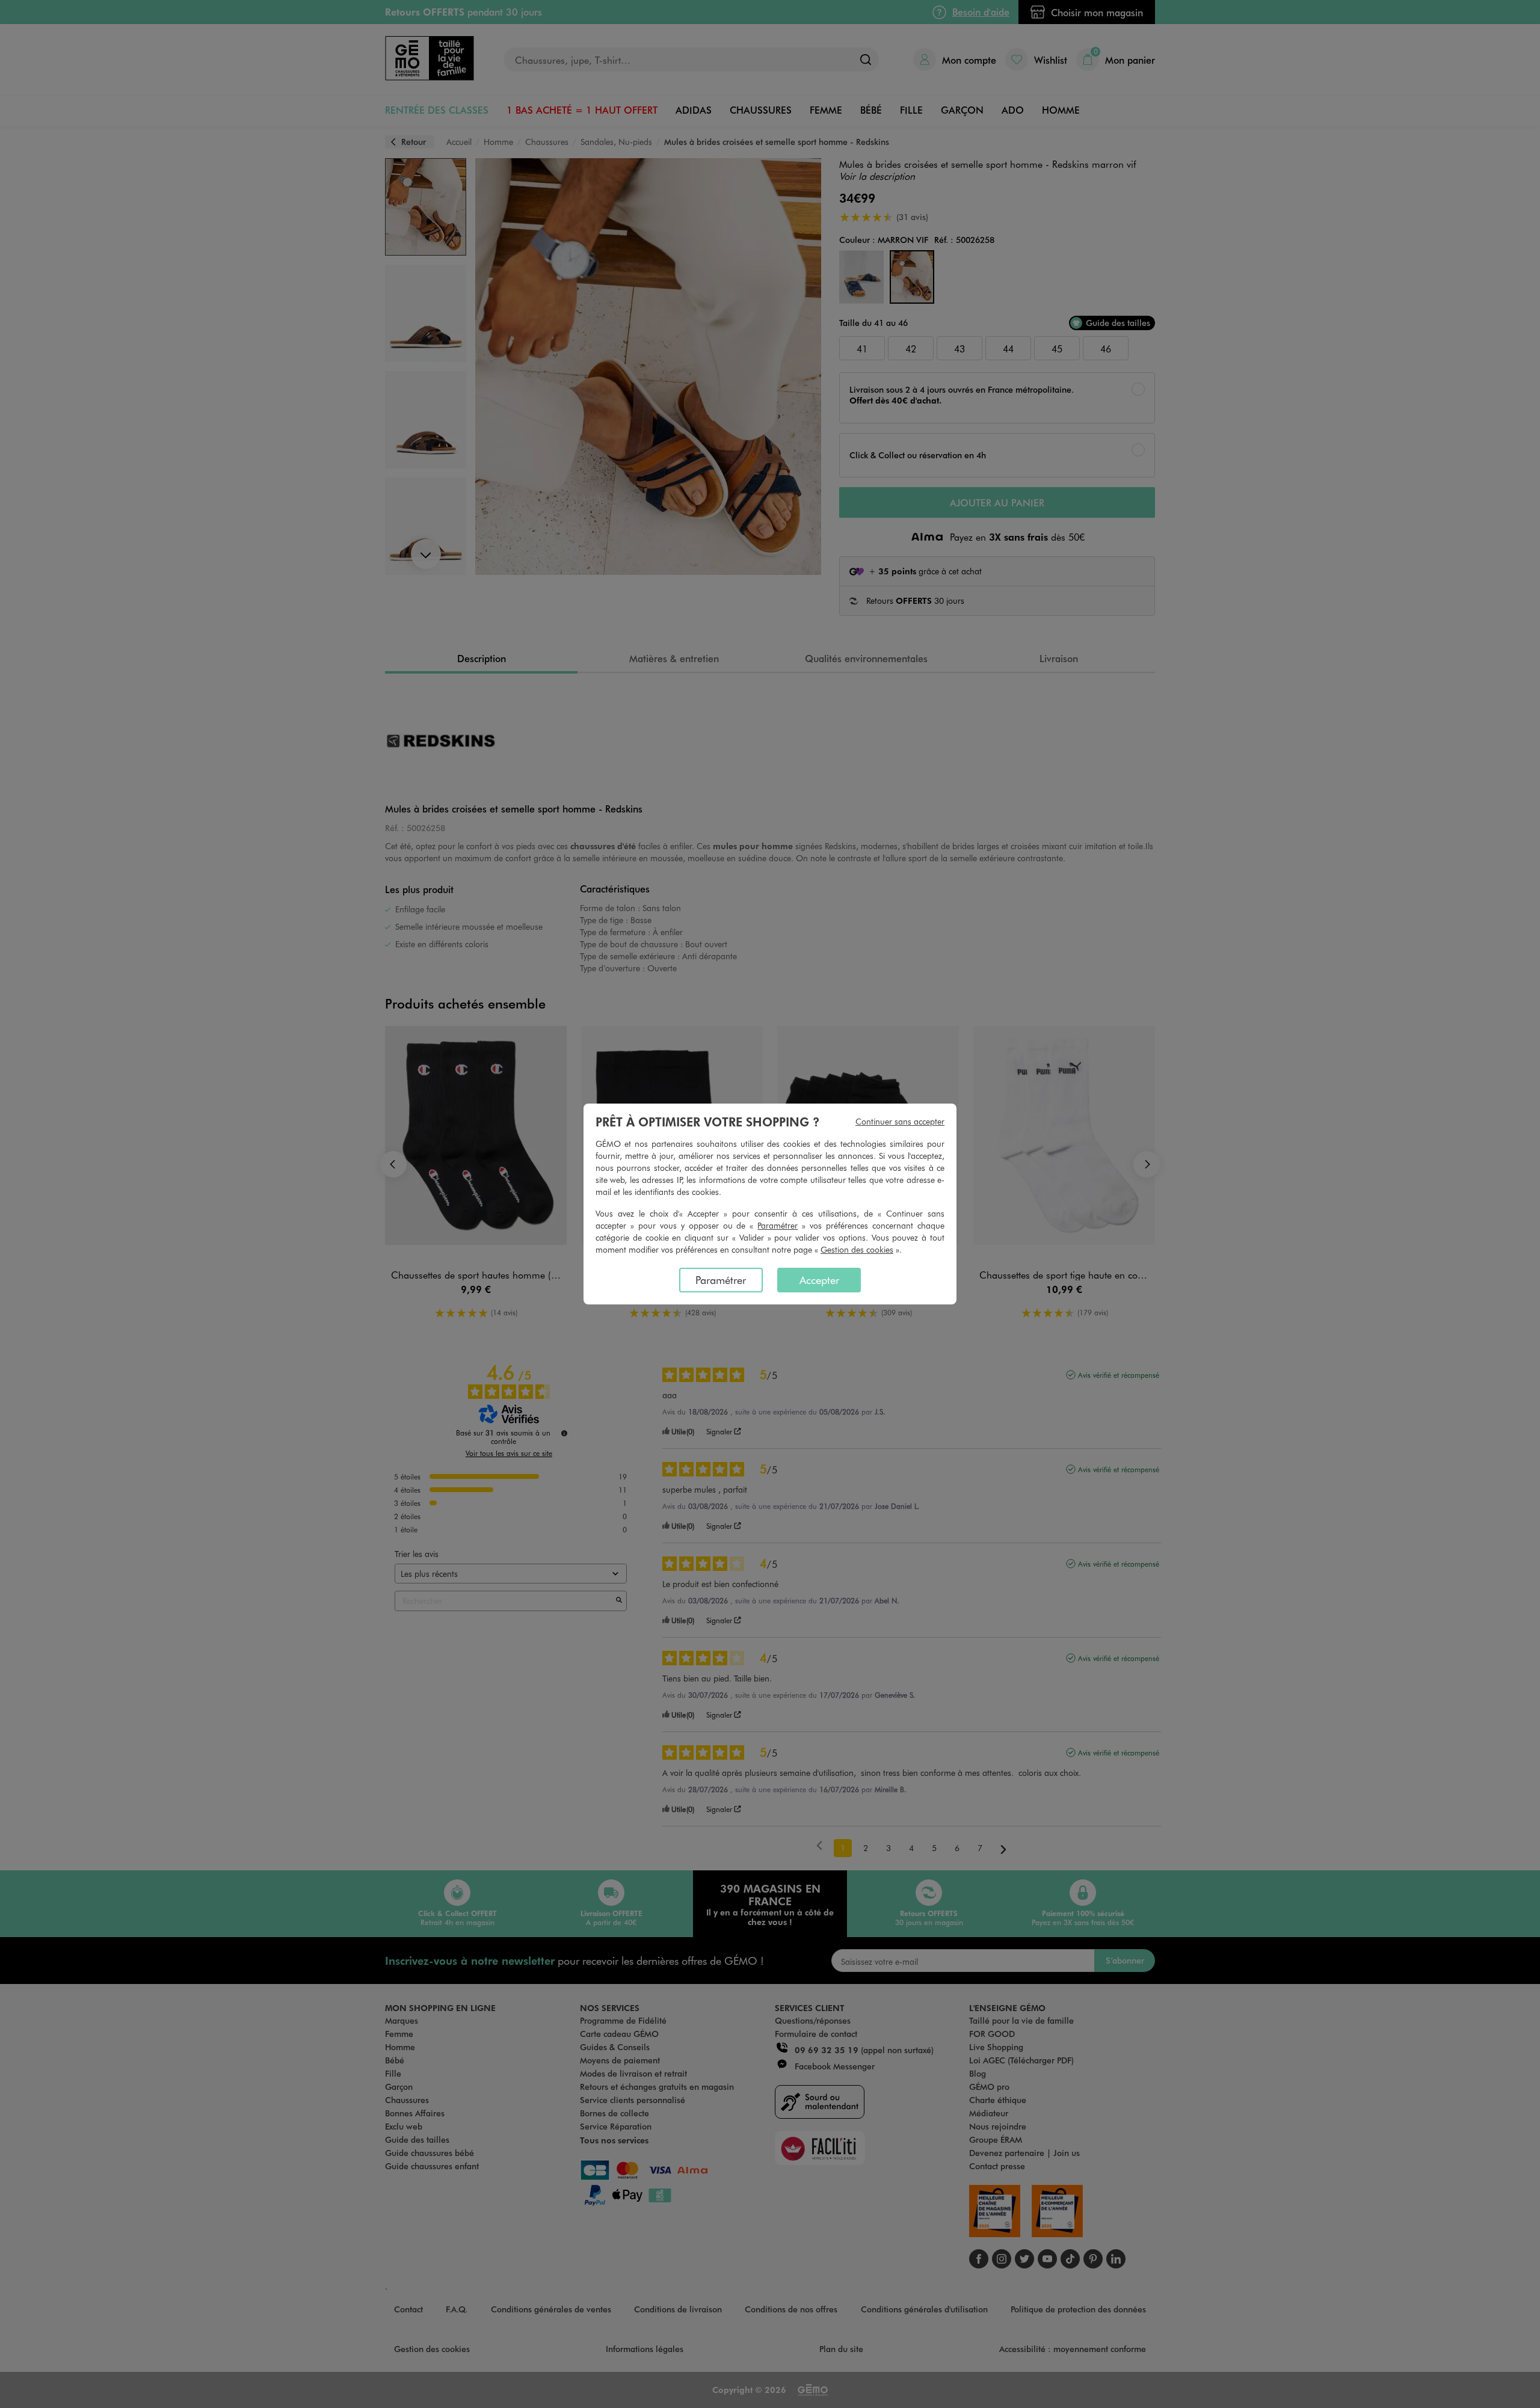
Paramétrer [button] (778, 1225)
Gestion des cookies (857, 1249)
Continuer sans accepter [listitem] (900, 1121)
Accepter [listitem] (819, 1280)
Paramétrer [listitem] (721, 1280)
